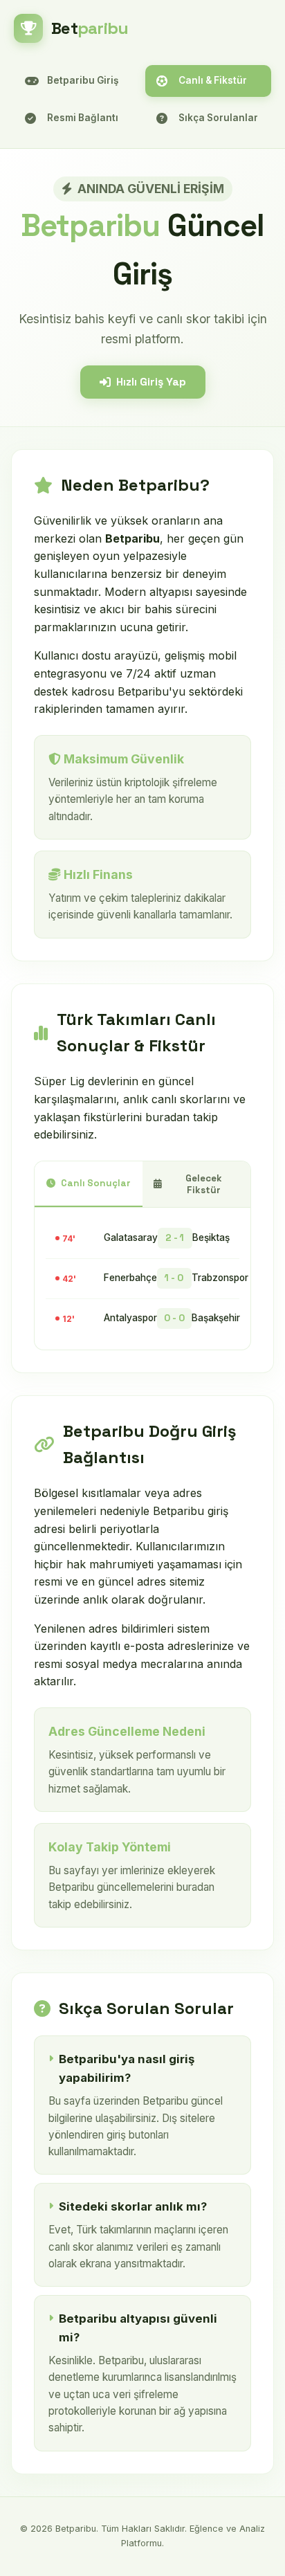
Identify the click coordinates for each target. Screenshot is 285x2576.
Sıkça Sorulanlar (218, 118)
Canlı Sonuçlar (96, 1183)
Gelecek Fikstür (204, 1184)
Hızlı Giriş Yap (151, 382)
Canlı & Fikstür (213, 80)
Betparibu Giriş (83, 80)
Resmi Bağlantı (83, 118)
